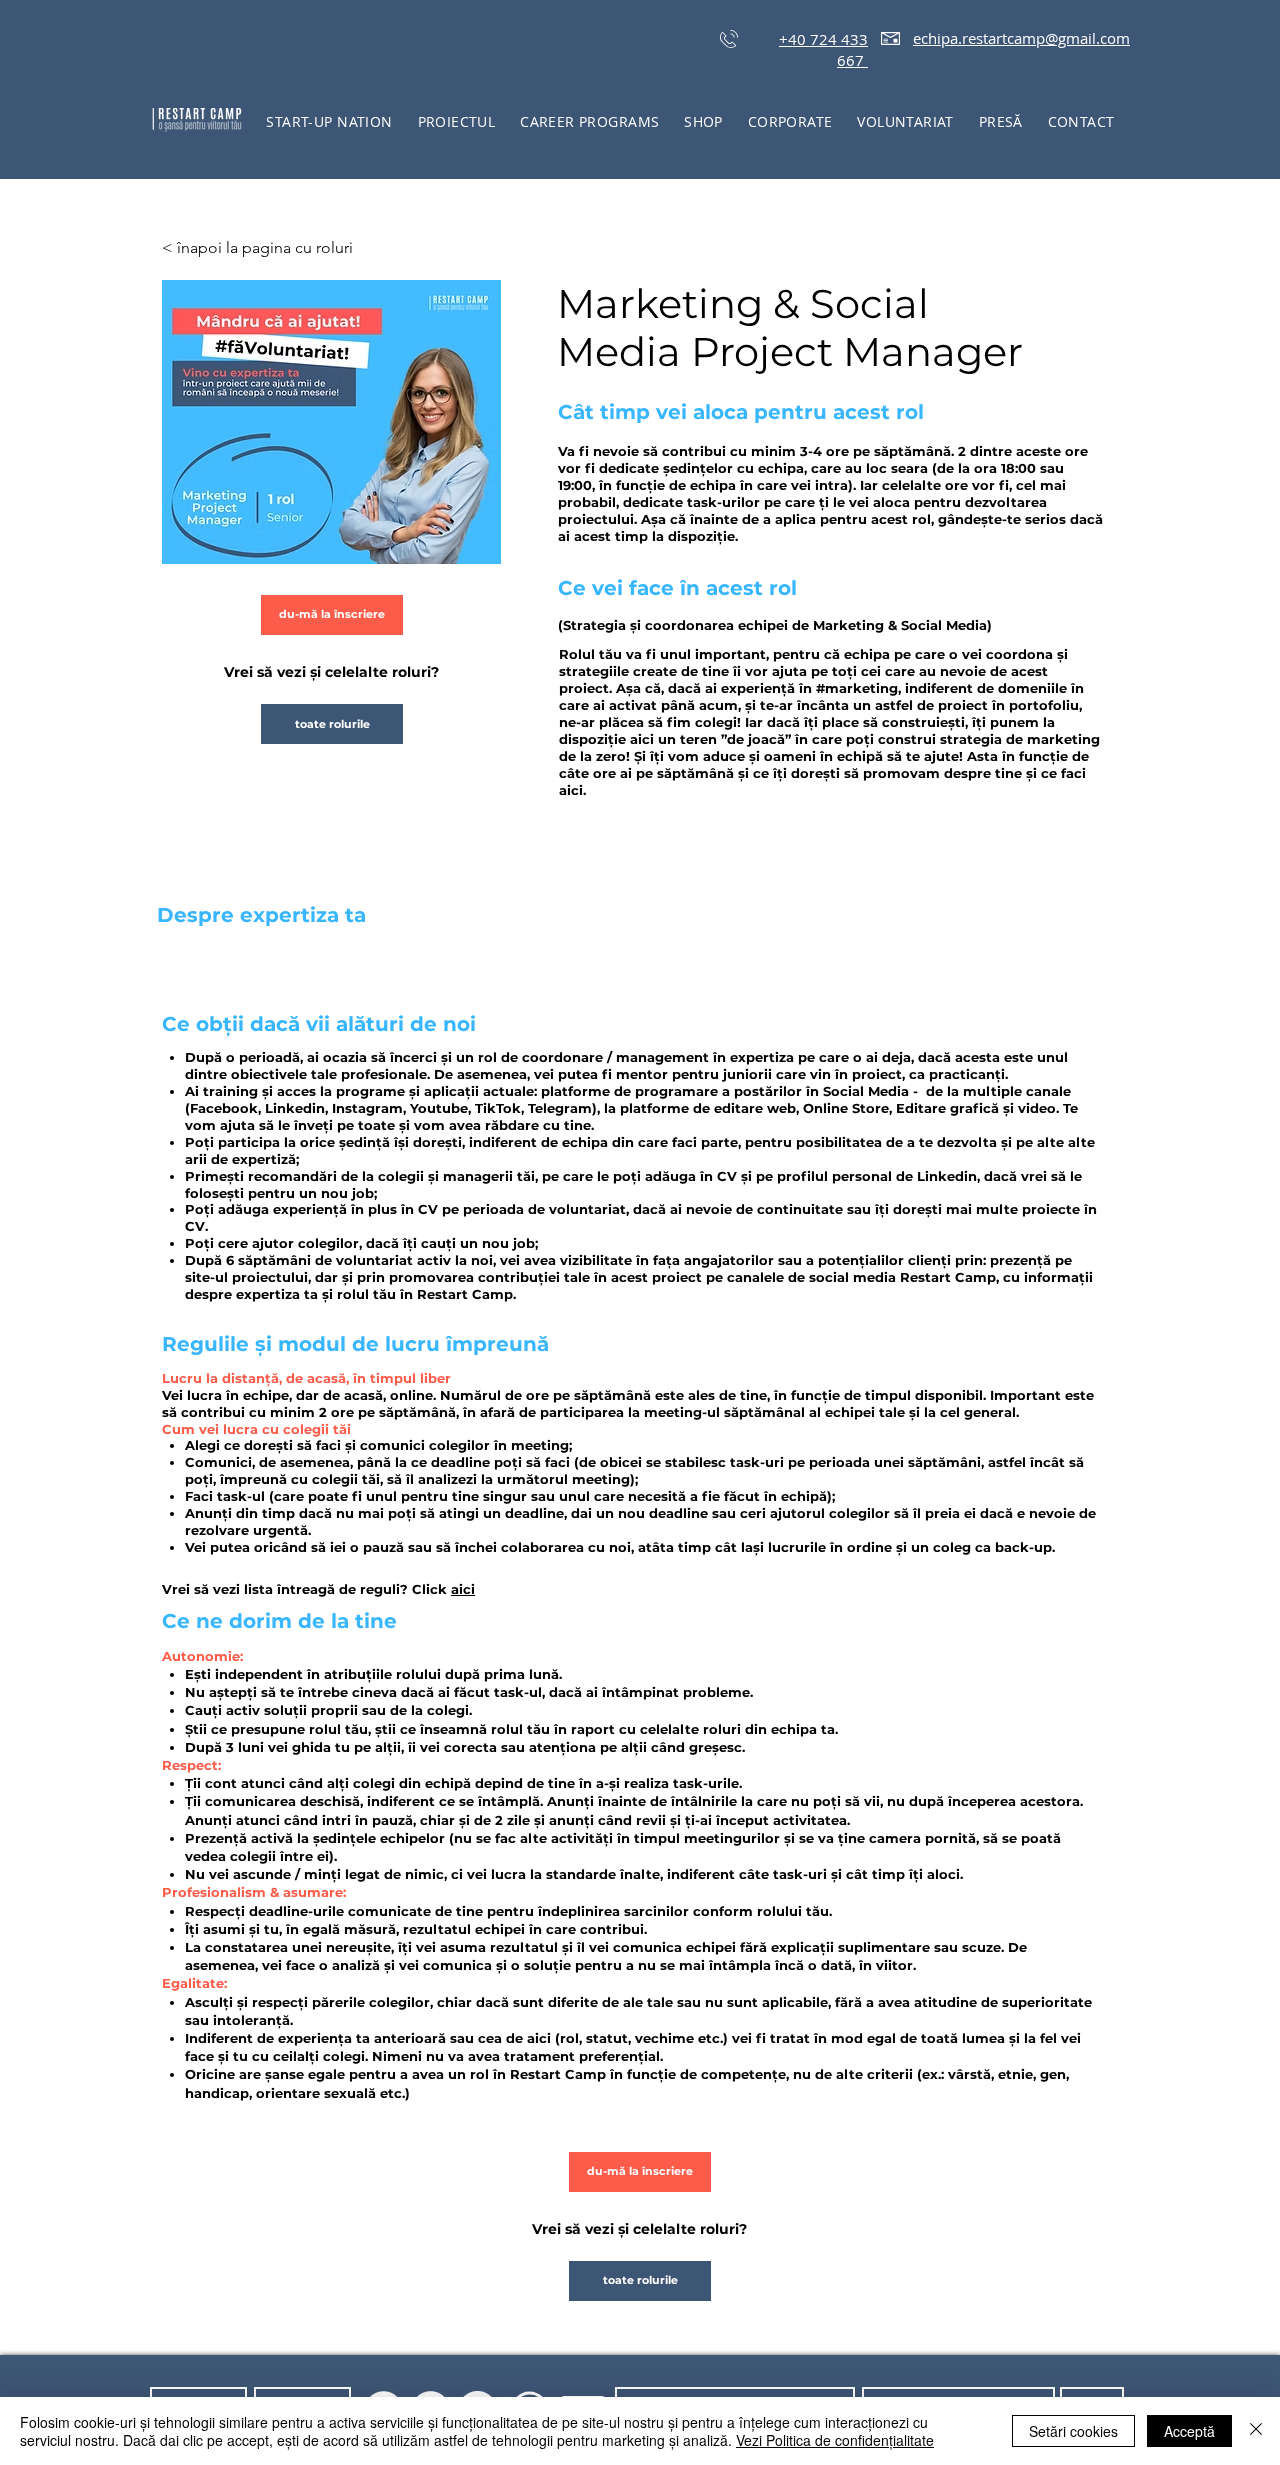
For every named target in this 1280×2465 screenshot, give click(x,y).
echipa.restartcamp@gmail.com (1021, 38)
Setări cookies (1073, 2431)
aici (463, 1589)
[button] (456, 121)
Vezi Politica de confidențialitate (835, 2440)
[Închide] (1256, 2431)
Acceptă (1189, 2431)
